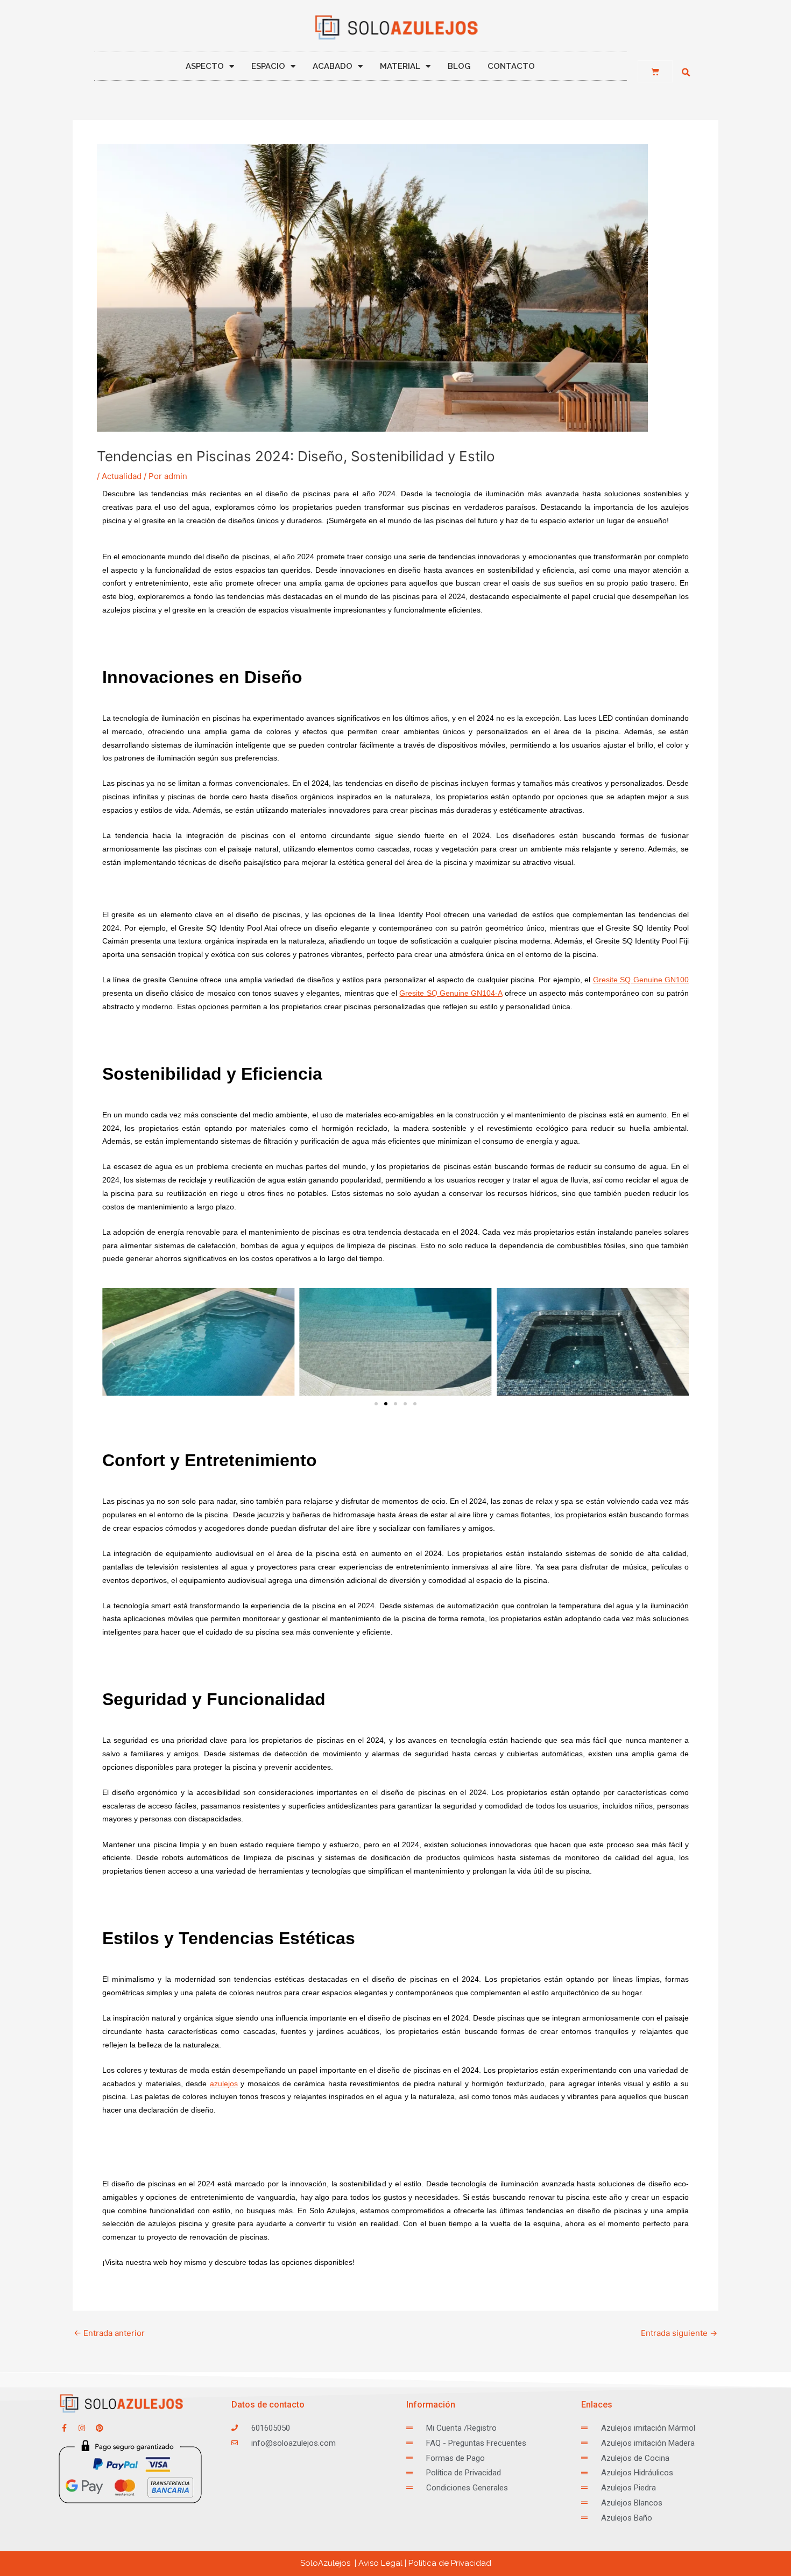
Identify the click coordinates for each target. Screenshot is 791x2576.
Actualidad (122, 476)
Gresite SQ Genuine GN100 (641, 980)
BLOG (459, 66)
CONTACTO (511, 66)
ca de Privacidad (450, 2563)
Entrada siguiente (679, 2333)
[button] (686, 73)
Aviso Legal (380, 2563)
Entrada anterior (109, 2333)
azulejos (224, 2084)
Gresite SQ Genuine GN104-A (451, 993)
